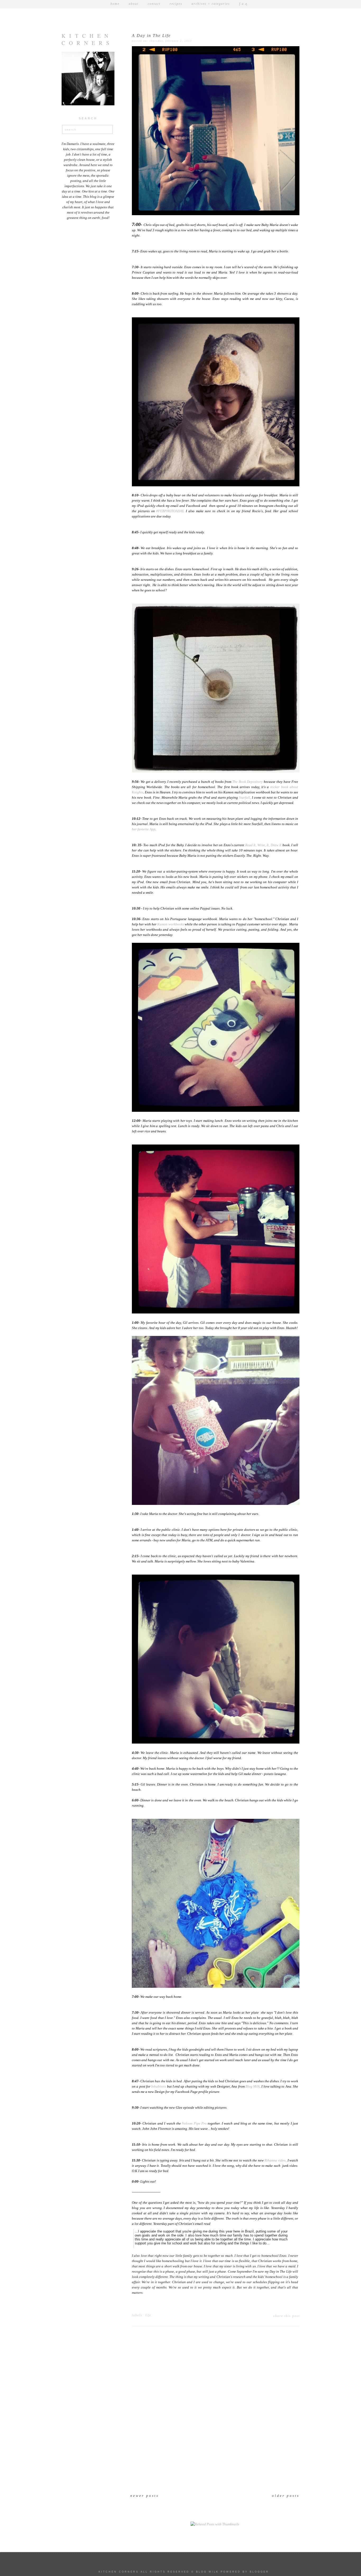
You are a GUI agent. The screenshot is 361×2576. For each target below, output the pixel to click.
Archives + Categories (211, 4)
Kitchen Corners (87, 39)
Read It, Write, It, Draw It (263, 845)
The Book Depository (248, 782)
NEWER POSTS (145, 2496)
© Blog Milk (205, 2572)
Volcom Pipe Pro (194, 2123)
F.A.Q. (244, 4)
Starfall (244, 798)
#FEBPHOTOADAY (170, 511)
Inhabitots (159, 2087)
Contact (154, 4)
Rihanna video (275, 2160)
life (148, 2315)
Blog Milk (253, 2087)
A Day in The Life (151, 36)
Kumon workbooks (171, 924)
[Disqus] (215, 2414)
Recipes (176, 4)
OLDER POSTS (286, 2496)
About (134, 4)
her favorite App (144, 829)
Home (115, 4)
